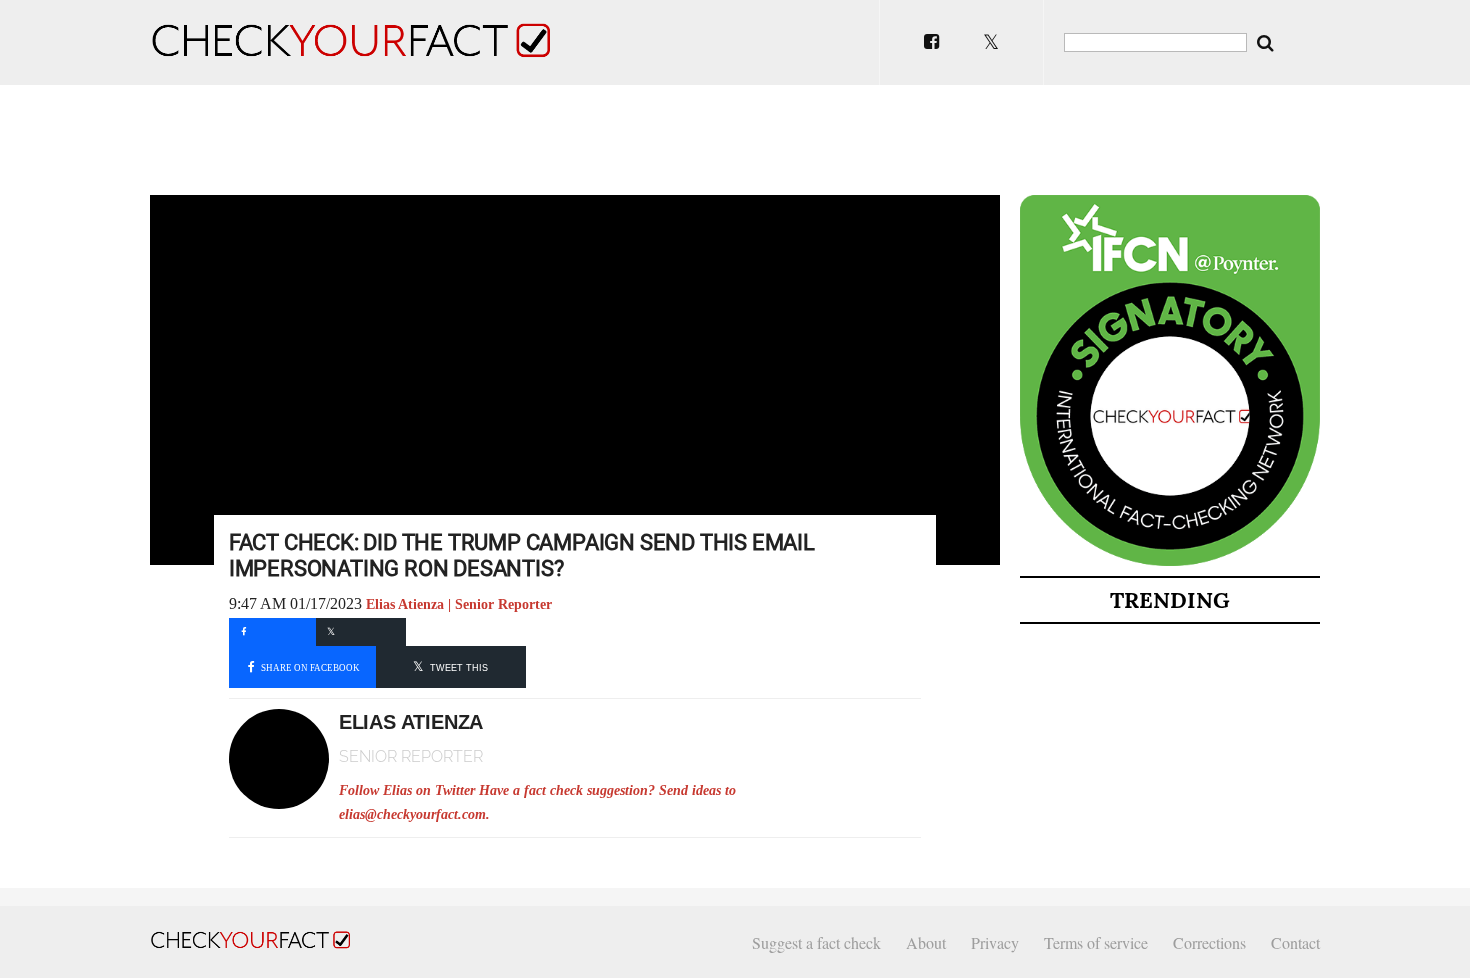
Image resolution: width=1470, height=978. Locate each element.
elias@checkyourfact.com (412, 814)
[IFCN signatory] (1170, 562)
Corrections (1209, 942)
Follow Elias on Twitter (407, 790)
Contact (1295, 942)
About (926, 942)
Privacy (995, 942)
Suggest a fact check (816, 942)
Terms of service (1096, 942)
